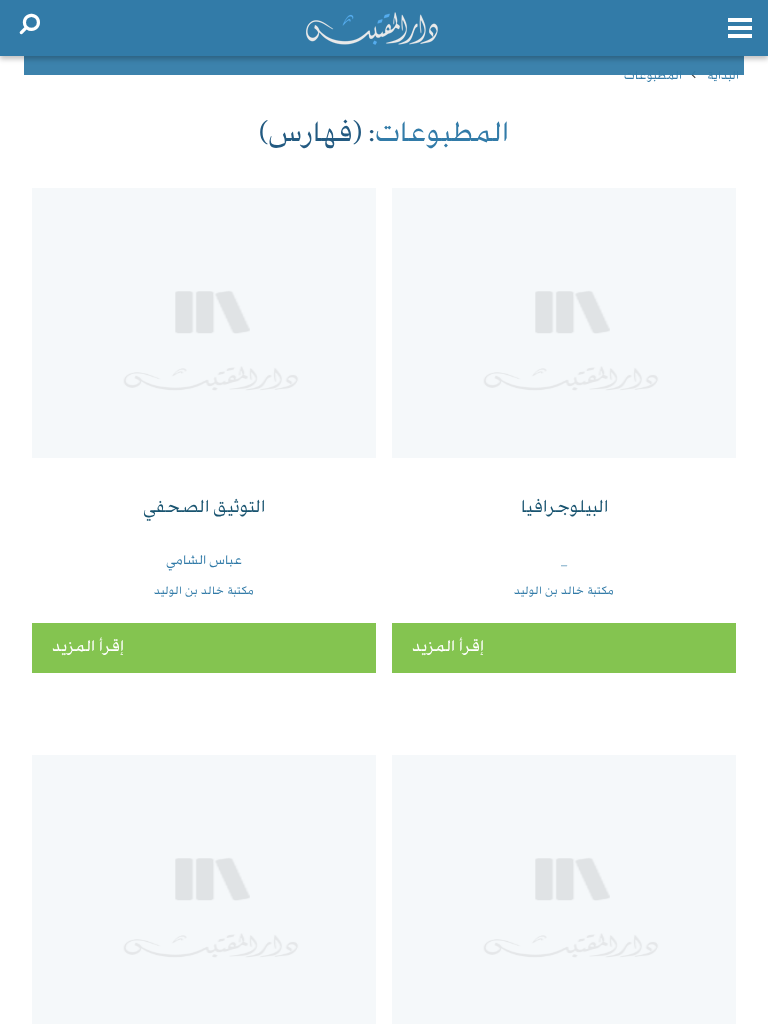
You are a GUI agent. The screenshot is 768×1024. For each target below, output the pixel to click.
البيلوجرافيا (564, 508)
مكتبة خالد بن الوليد (564, 591)
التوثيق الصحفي (204, 508)
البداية (723, 76)
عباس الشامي (204, 561)
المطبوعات (653, 76)
